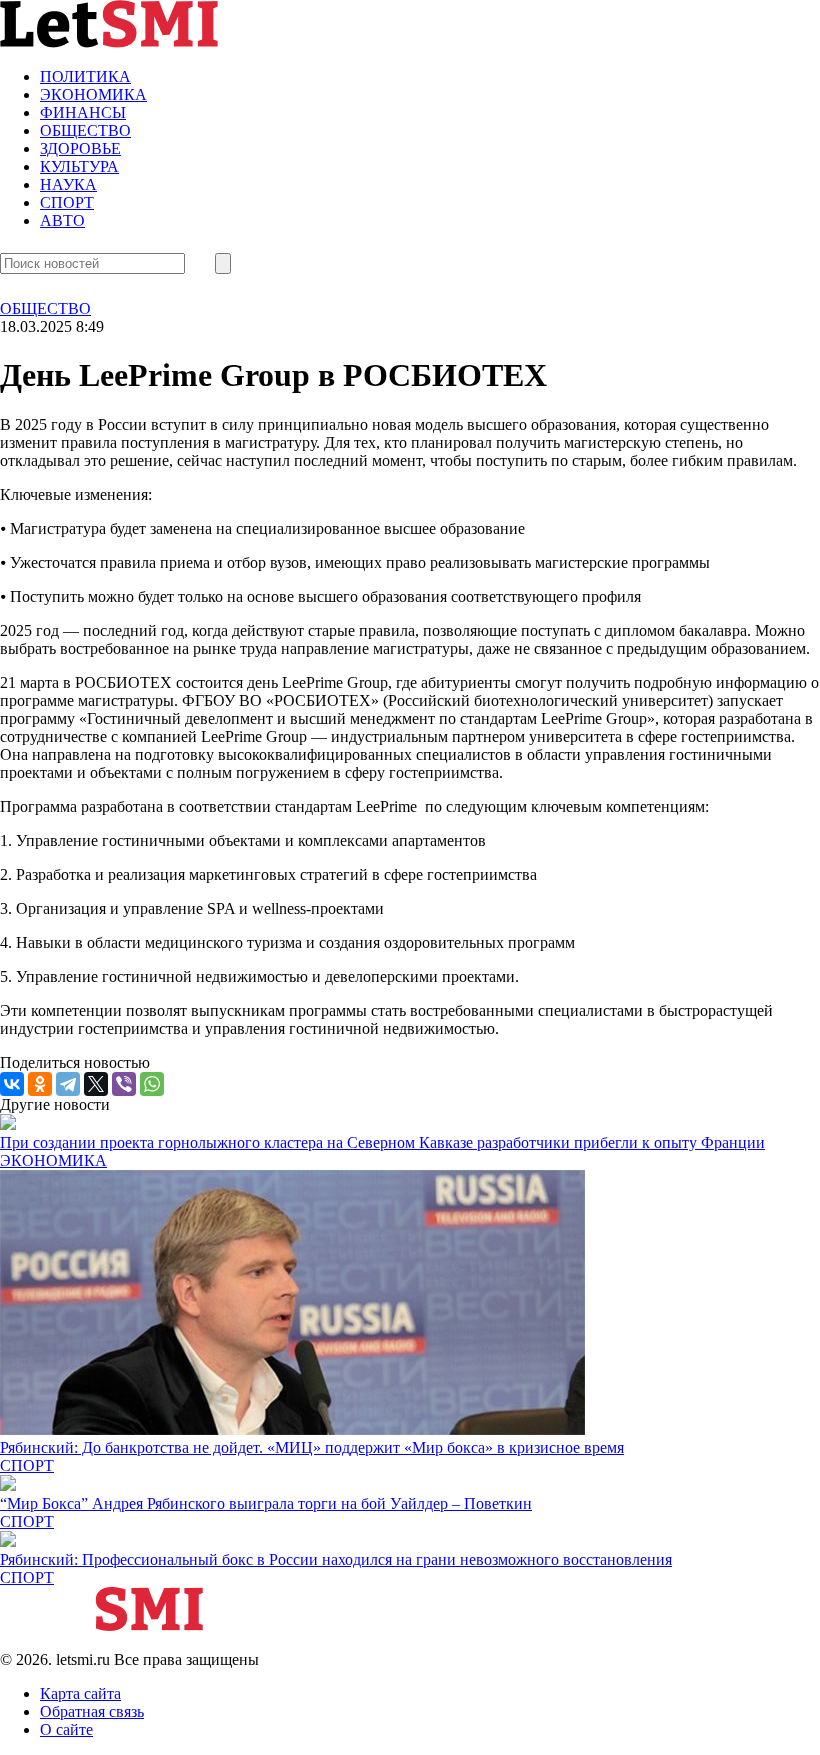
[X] (96, 1084)
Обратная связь (92, 1711)
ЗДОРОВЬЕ (80, 148)
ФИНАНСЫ (83, 112)
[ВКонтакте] (12, 1084)
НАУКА (68, 184)
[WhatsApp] (152, 1084)
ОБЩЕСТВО (85, 130)
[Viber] (124, 1084)
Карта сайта (80, 1693)
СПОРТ (67, 202)
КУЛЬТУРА (79, 166)
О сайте (66, 1729)
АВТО (62, 220)
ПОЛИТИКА (85, 76)
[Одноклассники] (40, 1084)
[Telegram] (68, 1084)
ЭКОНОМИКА (93, 94)
